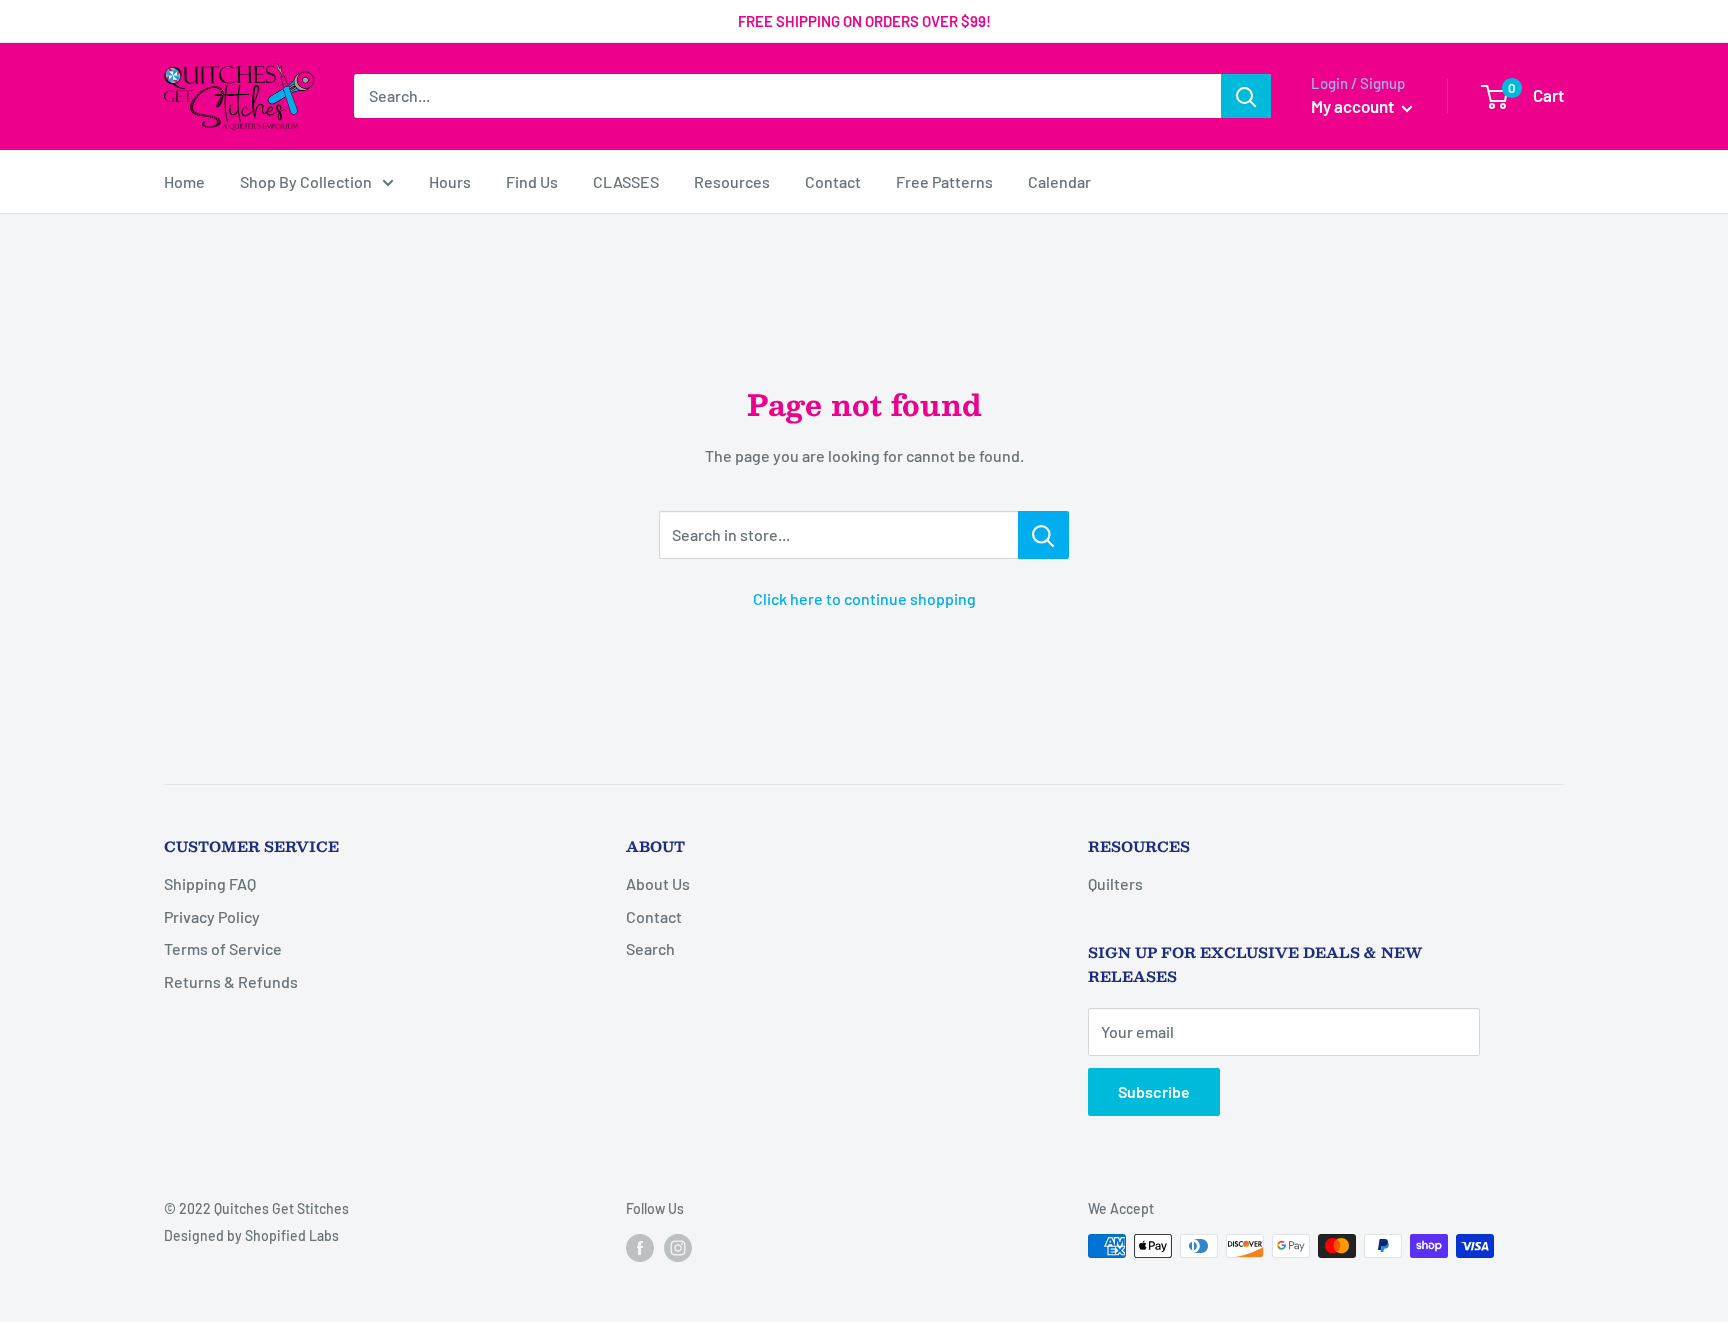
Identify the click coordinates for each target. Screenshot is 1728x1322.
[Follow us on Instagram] (678, 1248)
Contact (833, 181)
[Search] (1246, 96)
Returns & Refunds (231, 981)
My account (1354, 106)
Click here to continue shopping (864, 598)
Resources (732, 181)
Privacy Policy (212, 916)
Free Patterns (944, 181)
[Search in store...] (1043, 535)
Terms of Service (223, 948)
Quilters (1115, 883)
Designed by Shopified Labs (251, 1235)
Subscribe (1154, 1091)
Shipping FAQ (210, 883)
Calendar (1059, 181)
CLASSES (626, 181)
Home (184, 181)
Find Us (532, 181)
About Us (658, 883)
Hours (450, 181)
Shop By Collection (306, 181)
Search (650, 948)
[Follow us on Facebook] (640, 1248)
